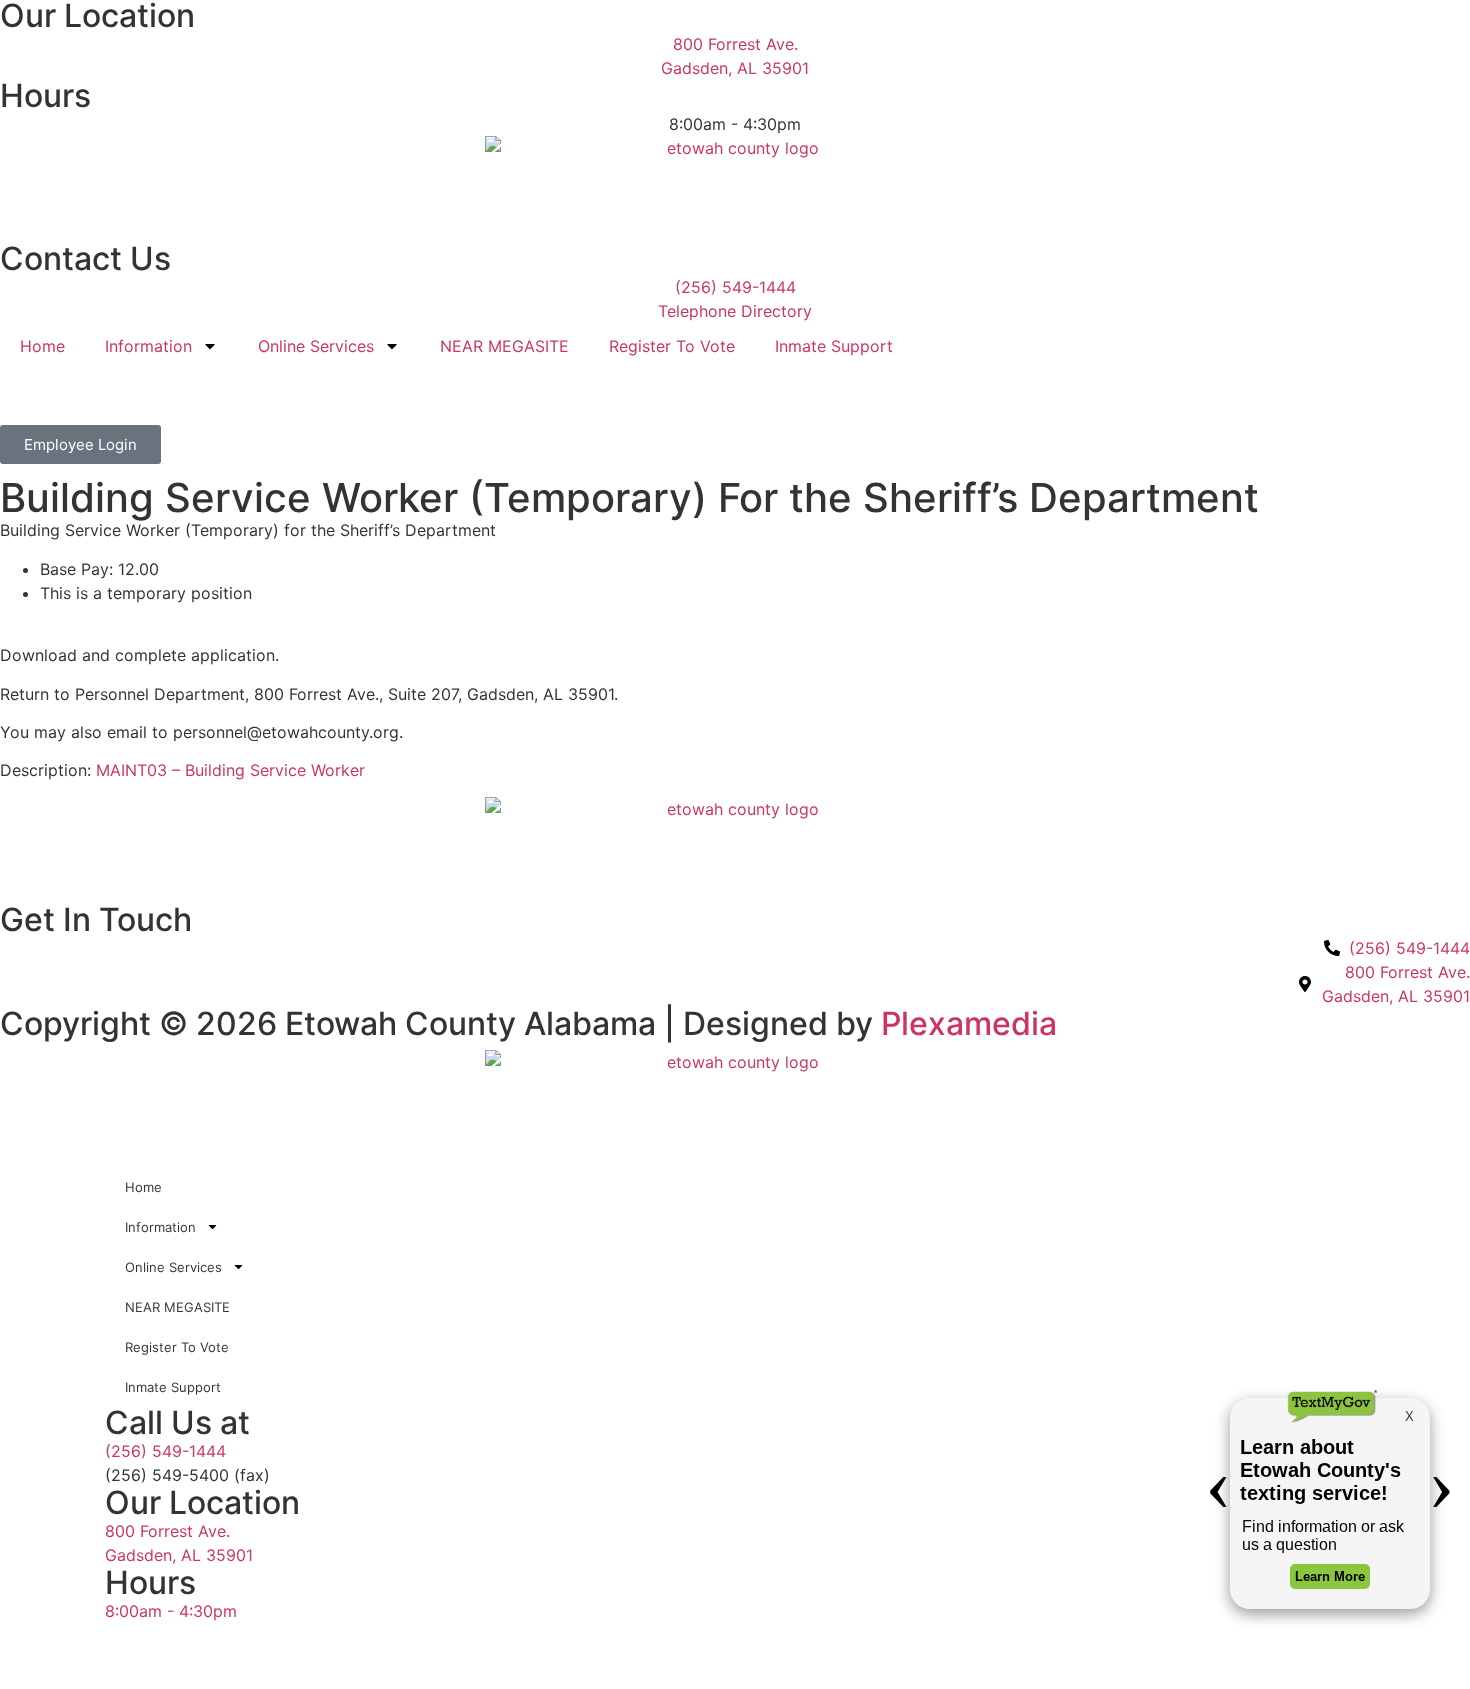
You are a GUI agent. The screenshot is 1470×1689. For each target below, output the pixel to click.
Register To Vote (672, 346)
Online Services (316, 346)
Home (42, 346)
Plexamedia (969, 1023)
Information (148, 346)
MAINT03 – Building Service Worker (230, 770)
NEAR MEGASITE (504, 346)
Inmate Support (834, 346)
